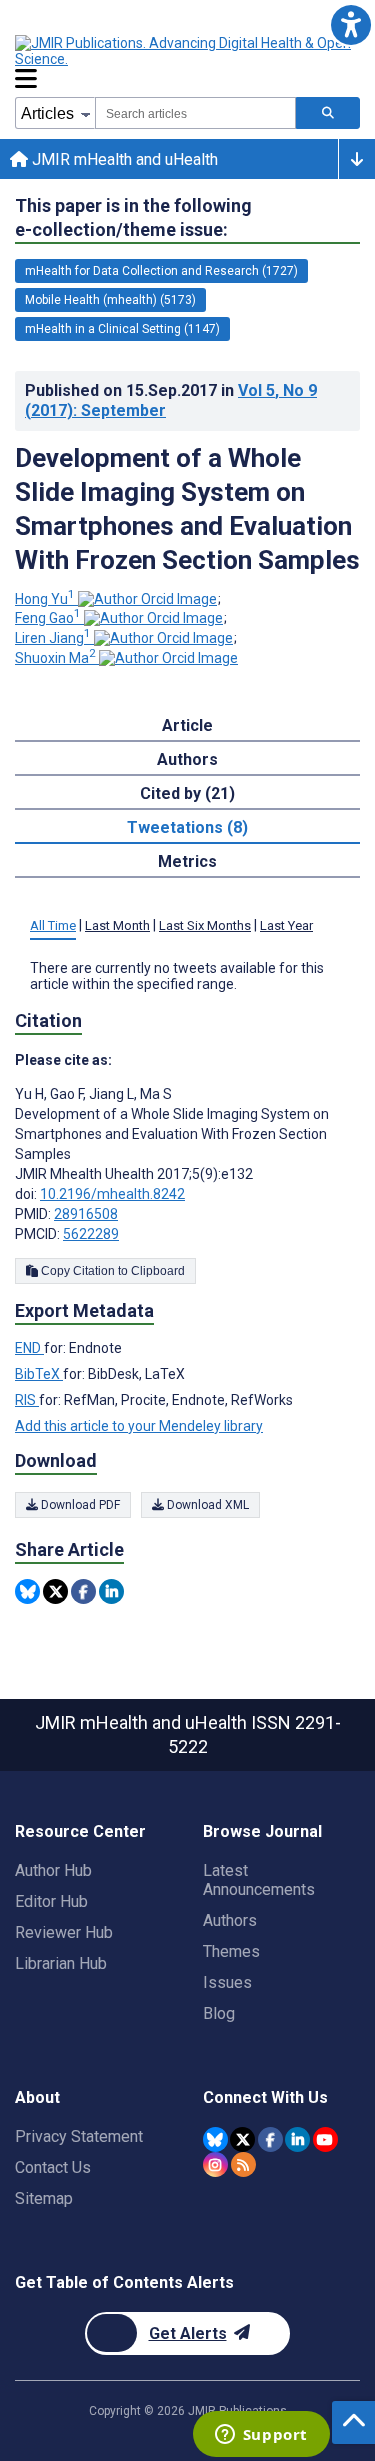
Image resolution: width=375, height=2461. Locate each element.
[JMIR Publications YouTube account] (325, 2139)
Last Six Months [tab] (205, 925)
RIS (27, 1400)
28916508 (86, 1214)
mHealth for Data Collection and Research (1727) (161, 271)
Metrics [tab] (187, 861)
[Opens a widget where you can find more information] (261, 2436)
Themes (231, 1951)
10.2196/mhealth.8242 (112, 1194)
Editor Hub (51, 1901)
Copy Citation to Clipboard (111, 1271)
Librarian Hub (61, 1963)
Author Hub (53, 1870)
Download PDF (79, 1505)
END (29, 1348)
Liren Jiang (53, 638)
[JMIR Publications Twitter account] (242, 2139)
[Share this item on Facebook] (83, 1591)
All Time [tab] (53, 925)
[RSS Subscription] (243, 2164)
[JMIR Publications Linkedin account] (297, 2139)
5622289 (91, 1234)
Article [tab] (187, 725)
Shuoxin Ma (55, 658)
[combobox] (195, 113)
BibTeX (39, 1374)
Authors (230, 1920)
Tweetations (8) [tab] (187, 827)
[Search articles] (328, 113)
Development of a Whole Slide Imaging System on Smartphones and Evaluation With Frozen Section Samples (187, 509)
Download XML (206, 1505)
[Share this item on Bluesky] (27, 1591)
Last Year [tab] (286, 925)
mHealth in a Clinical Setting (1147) (122, 329)
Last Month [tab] (117, 925)
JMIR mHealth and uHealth (123, 159)
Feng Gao (48, 618)
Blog (219, 2013)
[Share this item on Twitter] (55, 1591)
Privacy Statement (79, 2136)
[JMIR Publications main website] (185, 51)
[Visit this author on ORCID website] (147, 599)
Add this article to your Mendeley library (139, 1426)
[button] (350, 24)
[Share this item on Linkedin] (111, 1591)
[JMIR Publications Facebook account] (270, 2139)
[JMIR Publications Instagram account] (215, 2164)
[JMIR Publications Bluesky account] (215, 2139)
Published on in (171, 400)
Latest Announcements (259, 1880)
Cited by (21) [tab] (187, 793)
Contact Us (53, 2167)
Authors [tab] (187, 759)
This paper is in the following (133, 217)
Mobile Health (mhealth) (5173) (110, 300)
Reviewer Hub (64, 1932)
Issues (227, 1982)
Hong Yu (45, 599)
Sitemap (44, 2198)
